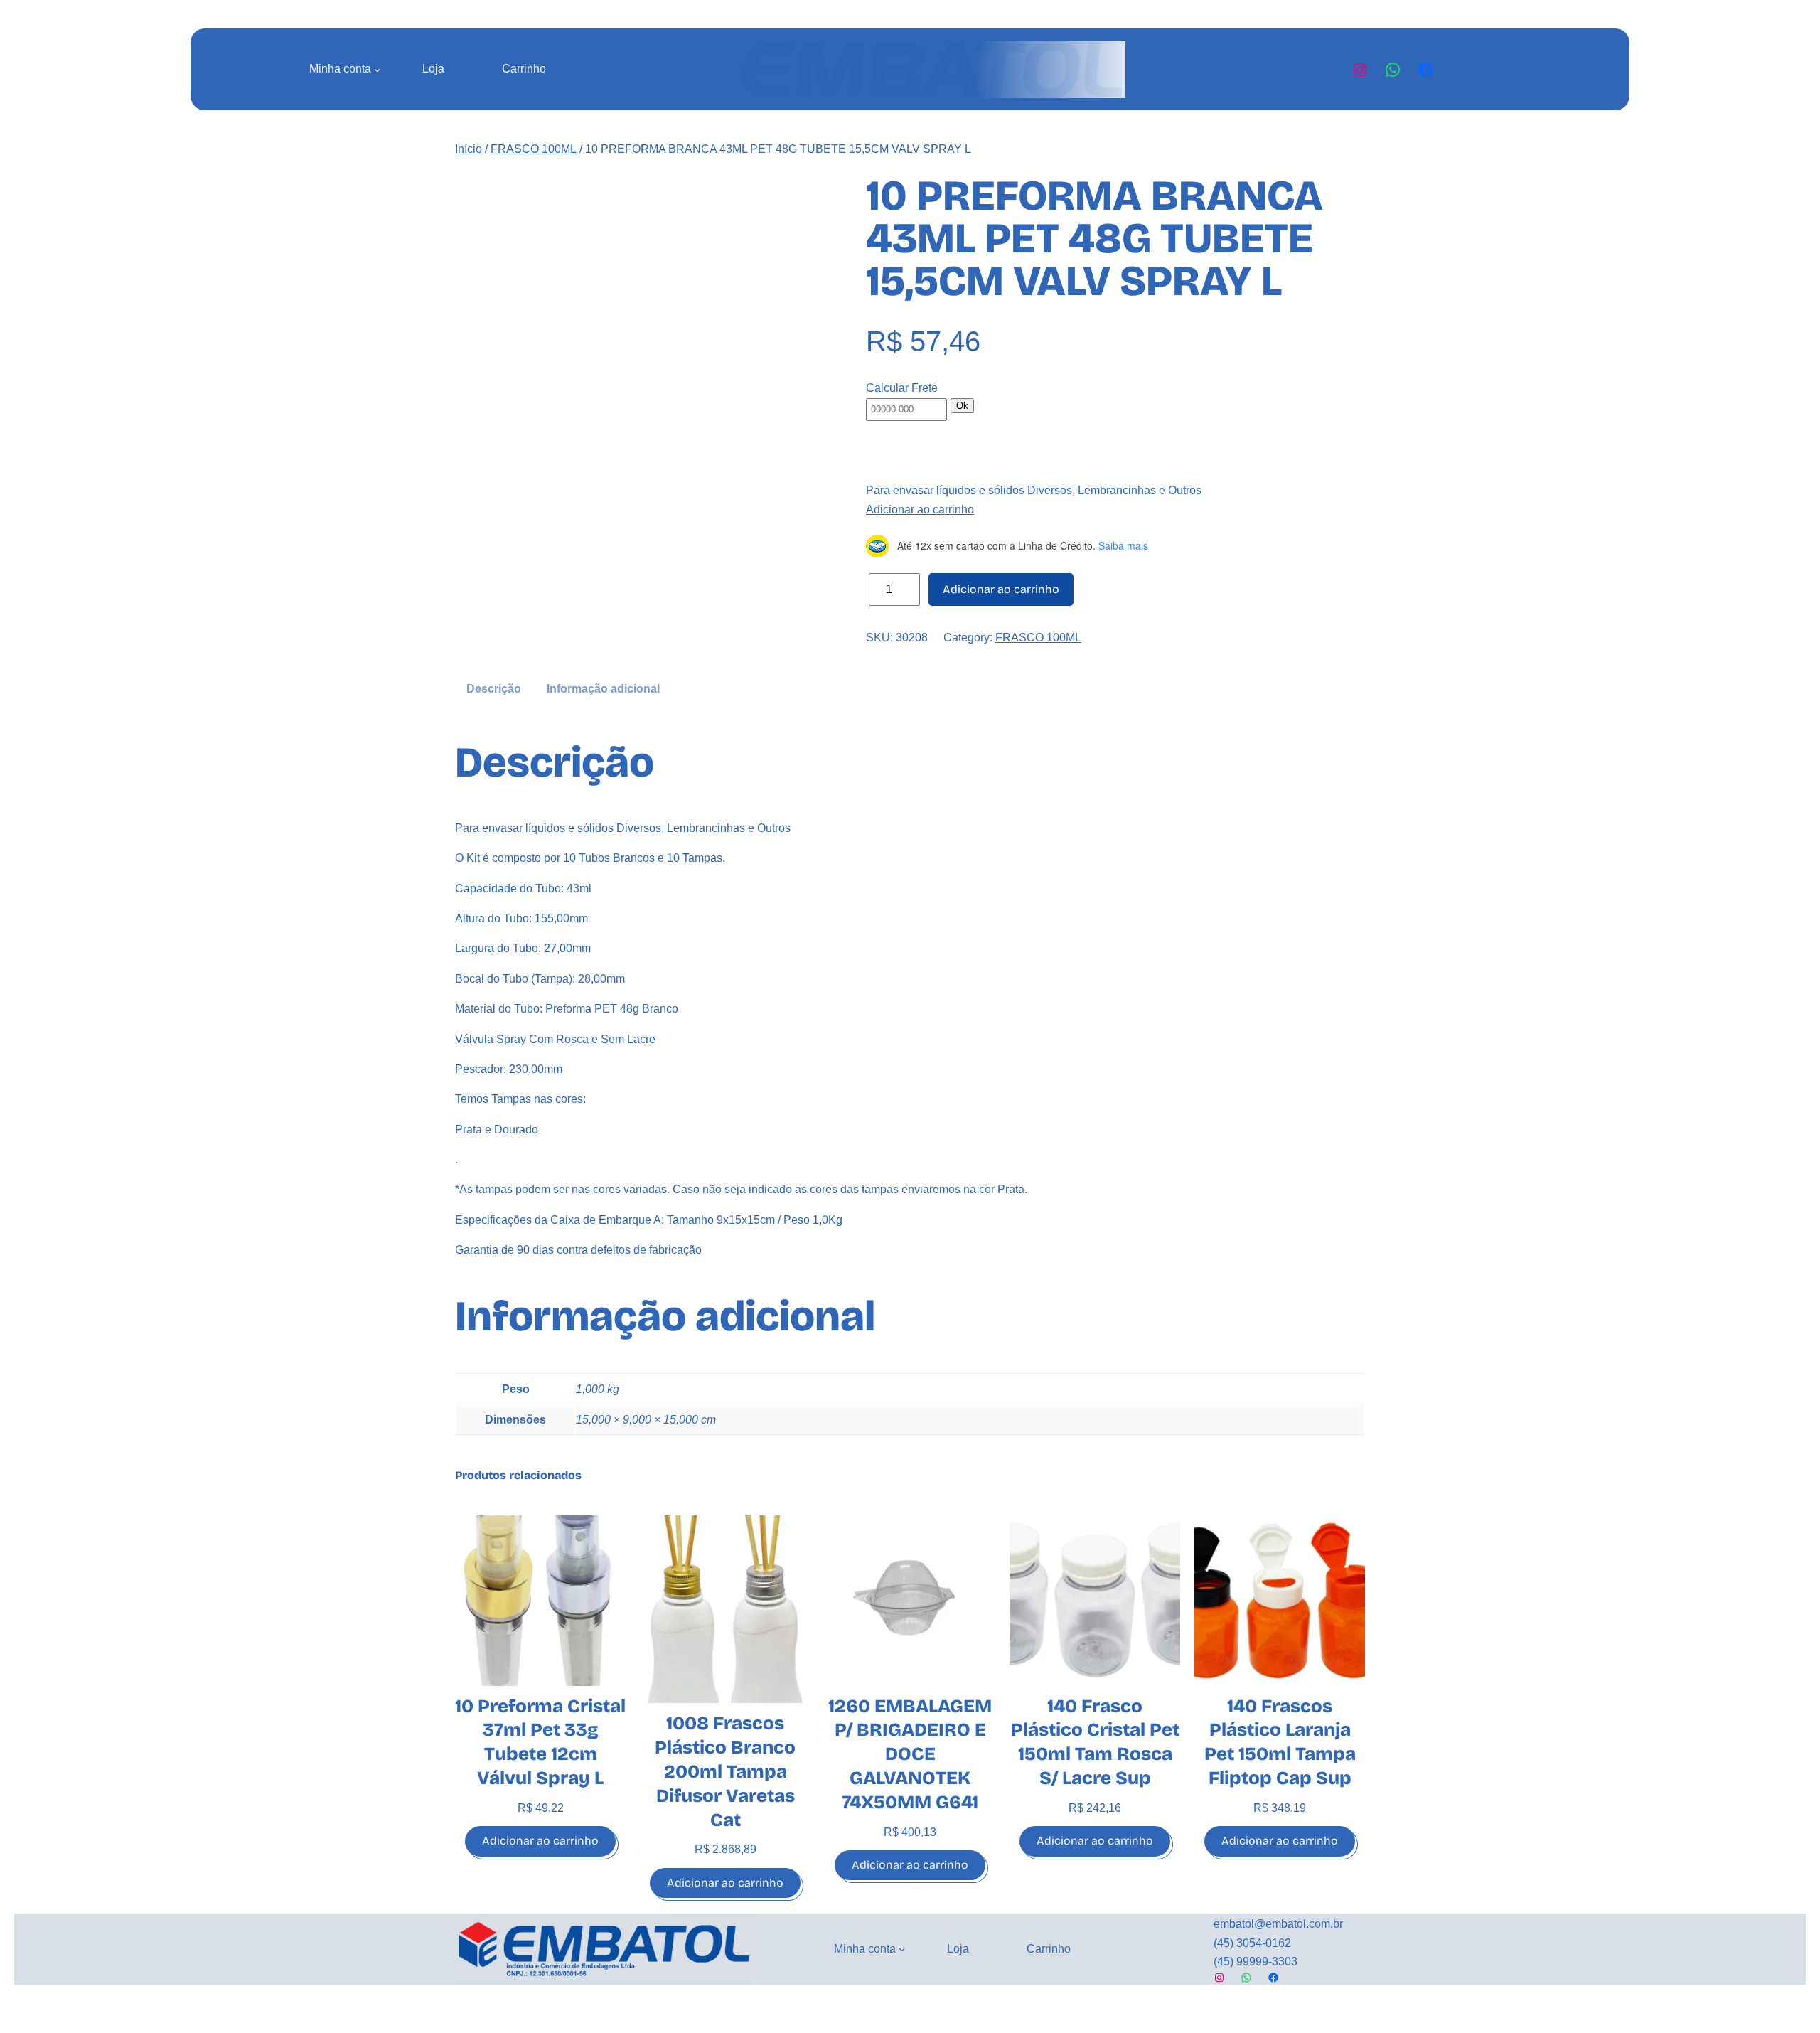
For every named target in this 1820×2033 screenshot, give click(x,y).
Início (469, 149)
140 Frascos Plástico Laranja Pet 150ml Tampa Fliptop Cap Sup (1280, 1742)
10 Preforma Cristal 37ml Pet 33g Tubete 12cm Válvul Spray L (540, 1742)
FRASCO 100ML (534, 149)
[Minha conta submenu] (378, 70)
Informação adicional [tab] (603, 689)
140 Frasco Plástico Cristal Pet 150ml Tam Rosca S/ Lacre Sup (1095, 1742)
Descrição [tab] (494, 689)
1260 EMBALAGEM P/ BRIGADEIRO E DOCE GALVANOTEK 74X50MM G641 (910, 1754)
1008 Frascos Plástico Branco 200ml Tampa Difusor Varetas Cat (725, 1771)
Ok (962, 406)
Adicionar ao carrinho (920, 509)
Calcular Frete (902, 388)
